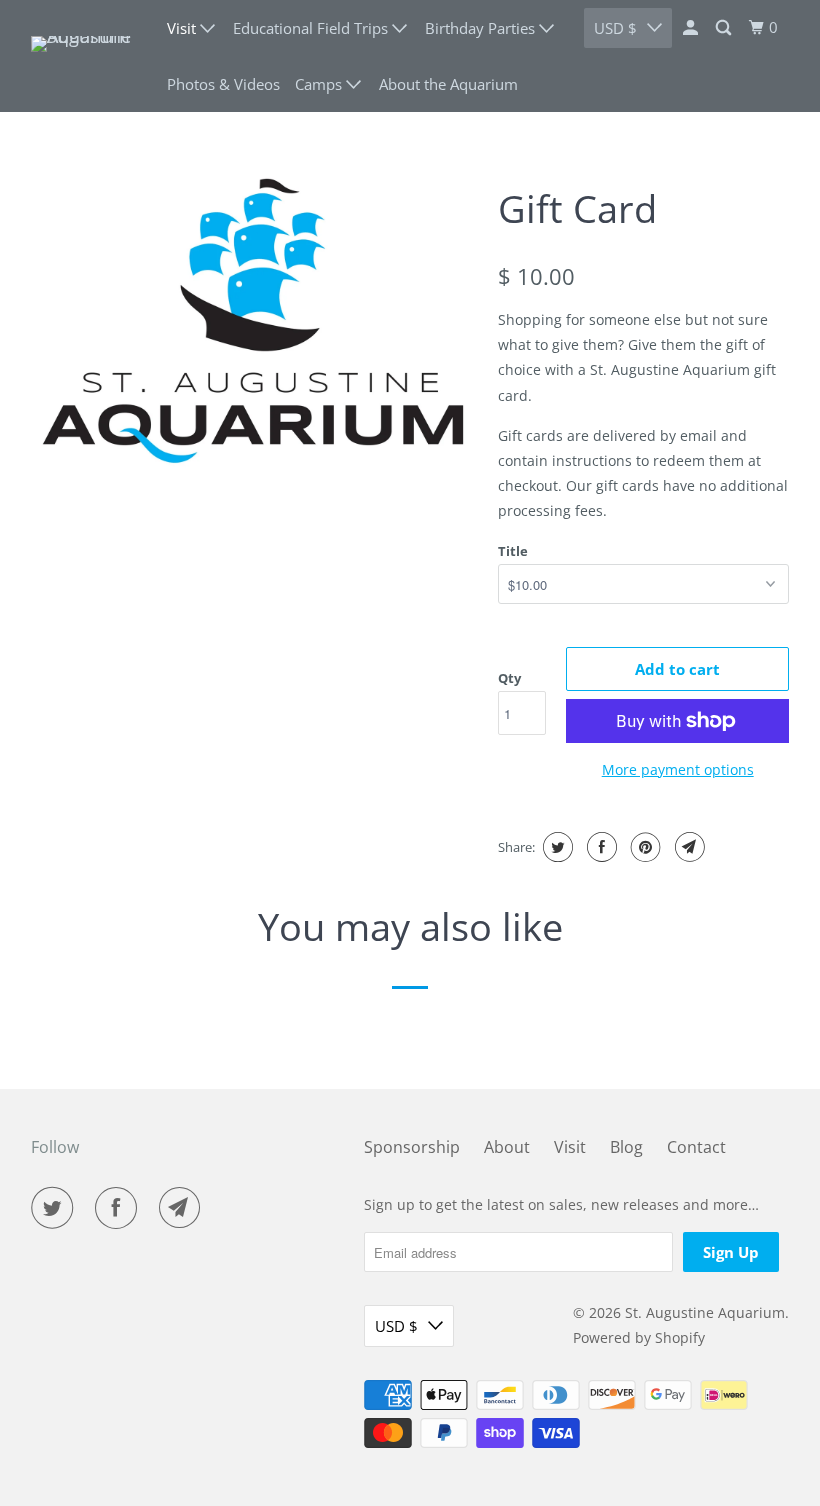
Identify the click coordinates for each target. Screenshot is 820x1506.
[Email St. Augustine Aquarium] (184, 1208)
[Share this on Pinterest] (643, 847)
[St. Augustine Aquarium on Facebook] (120, 1208)
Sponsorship (412, 1147)
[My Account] (692, 28)
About (507, 1147)
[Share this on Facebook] (599, 847)
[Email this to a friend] (687, 847)
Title (513, 551)
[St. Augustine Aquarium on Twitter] (56, 1208)
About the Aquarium (448, 84)
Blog (626, 1147)
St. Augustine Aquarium (705, 1312)
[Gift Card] (254, 320)
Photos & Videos (223, 84)
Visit (570, 1147)
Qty (509, 678)
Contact (696, 1147)
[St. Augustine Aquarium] (86, 56)
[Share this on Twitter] (555, 847)
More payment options (678, 769)
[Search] (725, 28)
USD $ (396, 1326)
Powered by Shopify (639, 1337)
